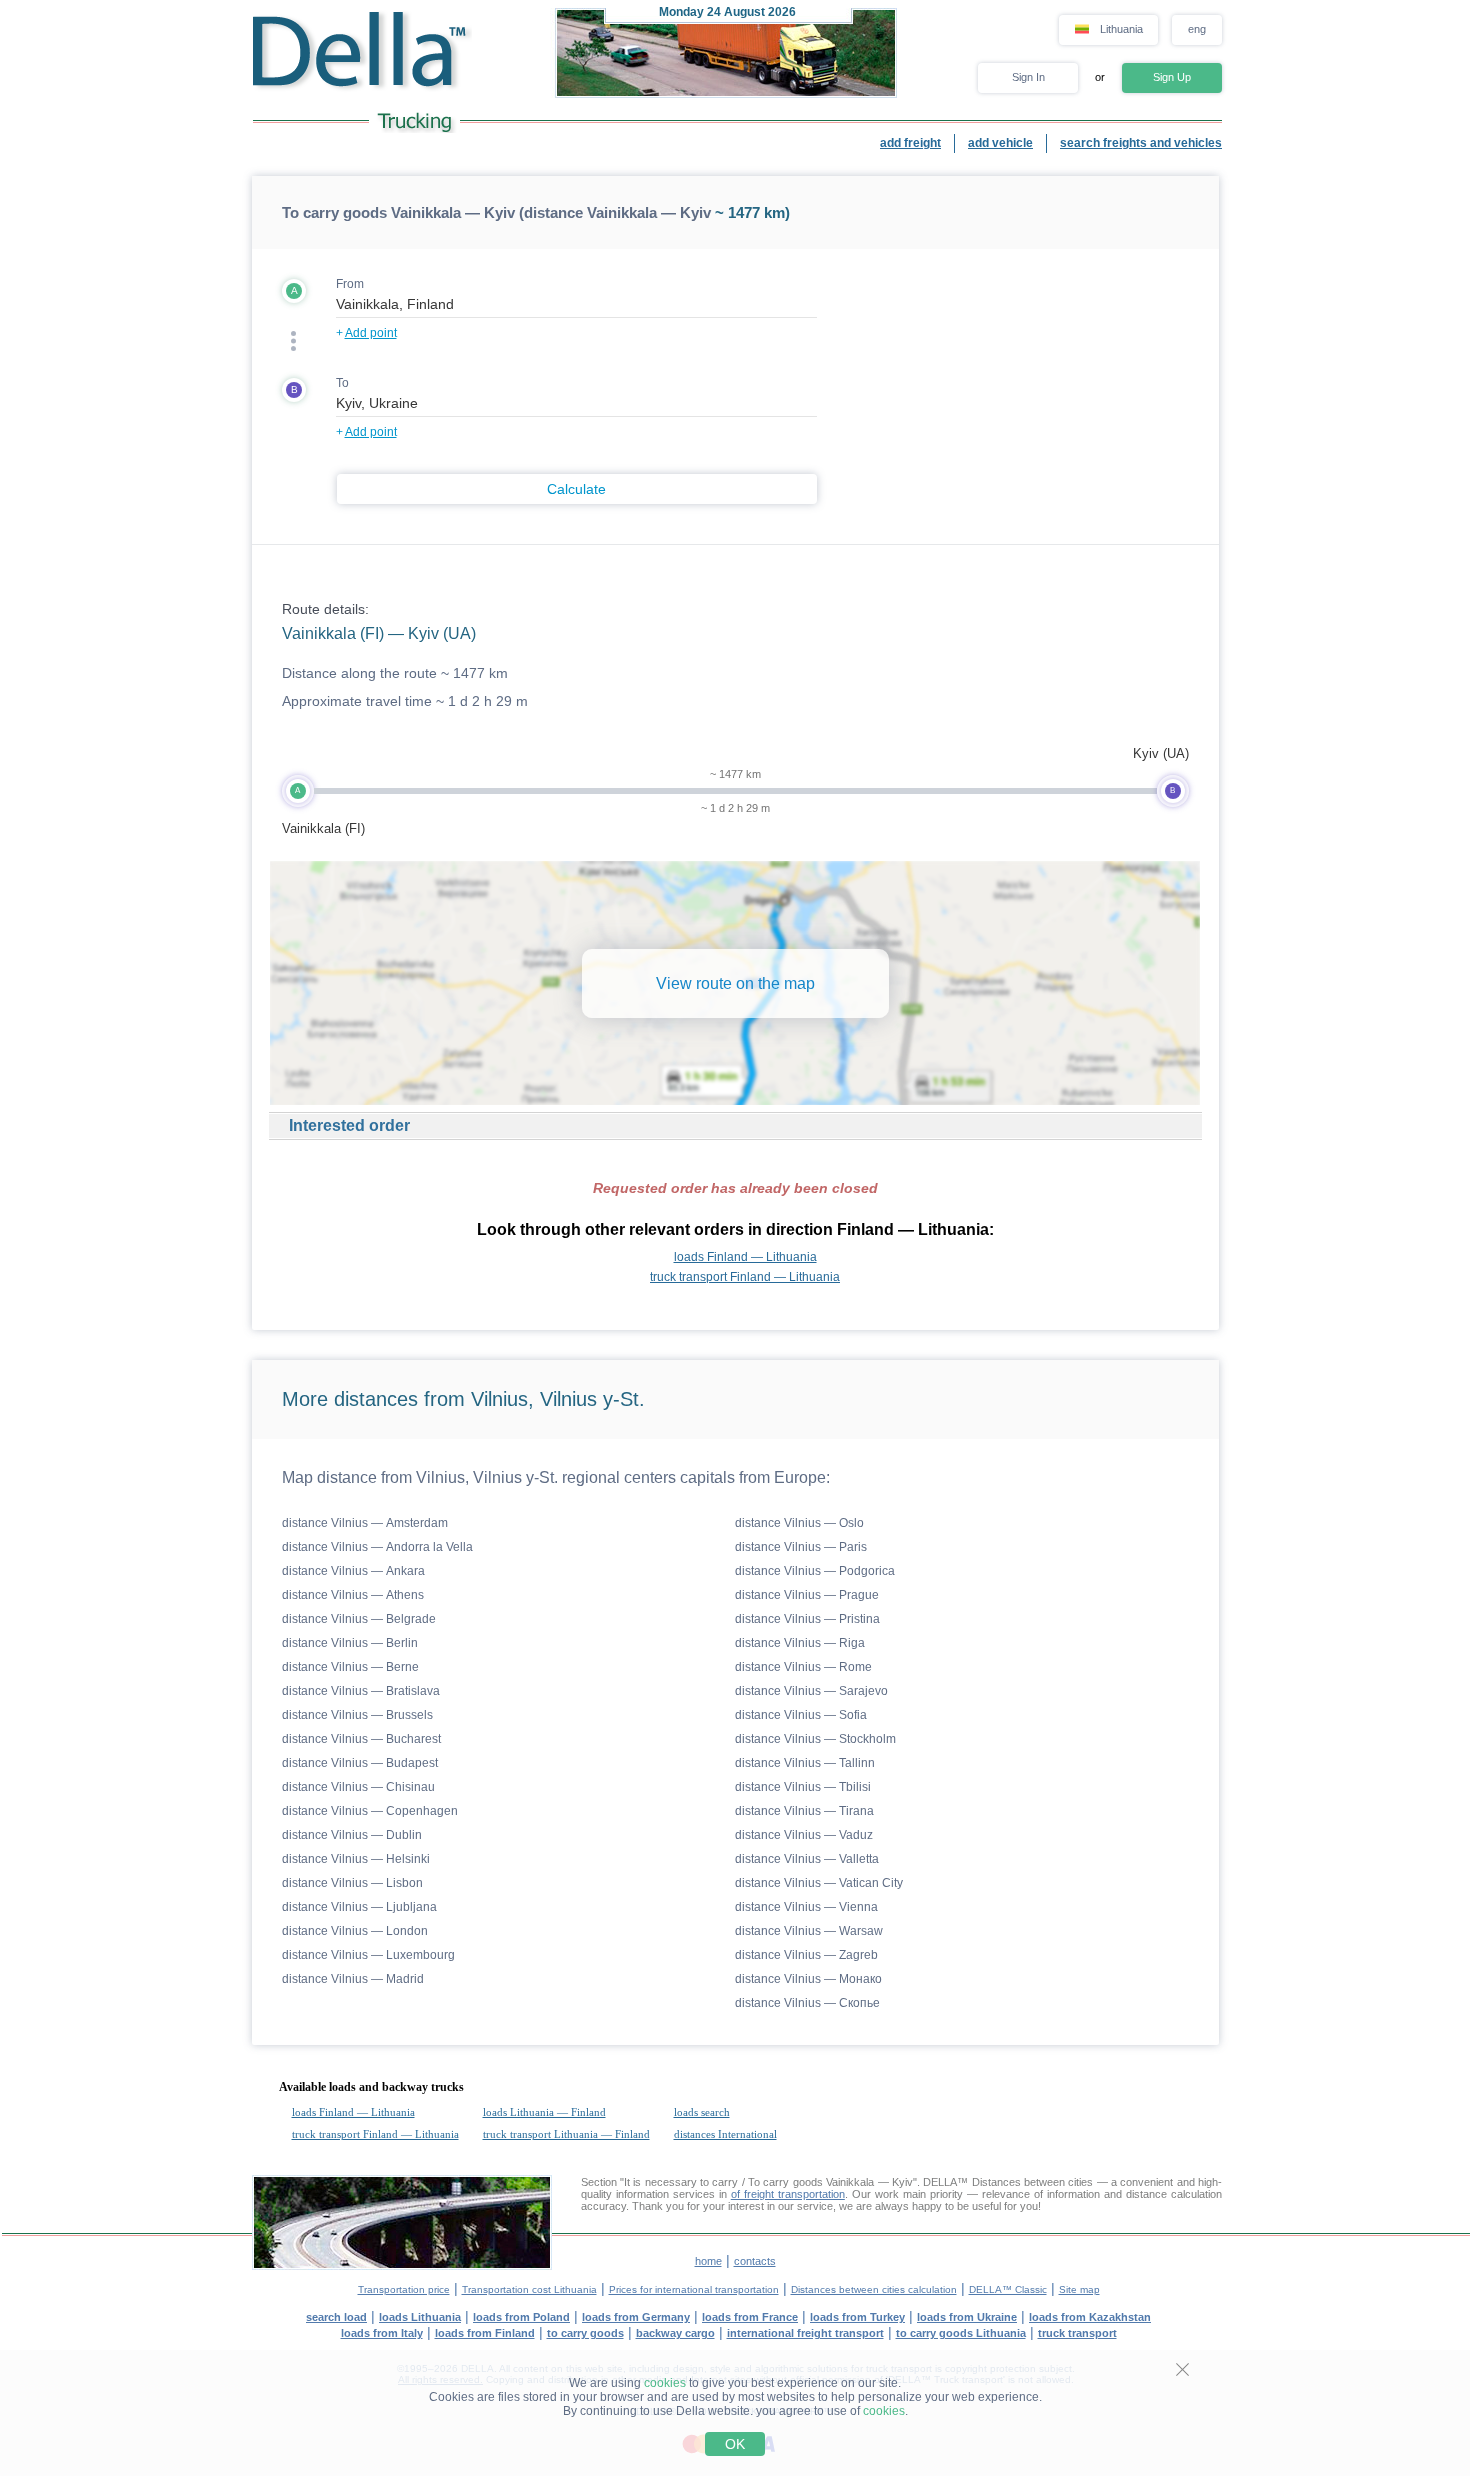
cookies (665, 2383)
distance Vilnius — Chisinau (358, 1787)
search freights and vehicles (1141, 143)
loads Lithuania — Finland (544, 2112)
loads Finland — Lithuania (745, 1257)
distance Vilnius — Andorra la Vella (377, 1547)
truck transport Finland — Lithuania (745, 1277)
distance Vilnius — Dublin (352, 1835)
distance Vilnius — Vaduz (804, 1835)
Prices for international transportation (694, 2289)
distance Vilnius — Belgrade (359, 1619)
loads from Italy (382, 2333)
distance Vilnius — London (355, 1931)
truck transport (1077, 2333)
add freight (910, 143)
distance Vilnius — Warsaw (809, 1931)
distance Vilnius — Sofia (801, 1715)
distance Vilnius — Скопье (807, 2003)
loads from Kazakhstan (1090, 2317)
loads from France (750, 2317)
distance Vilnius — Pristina (807, 1619)
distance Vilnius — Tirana (804, 1811)
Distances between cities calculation (874, 2289)
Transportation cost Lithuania (529, 2289)
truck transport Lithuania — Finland (566, 2134)
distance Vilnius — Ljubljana (359, 1907)
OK (735, 2444)
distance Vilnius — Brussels (357, 1715)
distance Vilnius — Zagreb (806, 1955)
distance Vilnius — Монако (808, 1979)
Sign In (1028, 77)
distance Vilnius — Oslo (799, 1523)
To (342, 383)
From (350, 284)
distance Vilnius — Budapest (360, 1763)
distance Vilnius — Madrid (353, 1979)
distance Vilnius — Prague (807, 1595)
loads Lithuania (420, 2317)
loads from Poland (521, 2317)
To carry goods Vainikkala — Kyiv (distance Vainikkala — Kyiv (496, 212)
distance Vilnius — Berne (350, 1667)
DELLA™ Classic (1008, 2289)
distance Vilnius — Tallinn (805, 1763)
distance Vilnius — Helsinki (356, 1859)
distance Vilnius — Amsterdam (365, 1523)
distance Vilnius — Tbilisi (803, 1787)
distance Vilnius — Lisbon (352, 1883)
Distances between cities (1033, 2182)
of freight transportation (788, 2194)
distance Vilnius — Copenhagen (370, 1811)
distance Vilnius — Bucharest (361, 1739)
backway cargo (675, 2333)
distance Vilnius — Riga (800, 1643)
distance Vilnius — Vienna (806, 1907)
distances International (725, 2134)
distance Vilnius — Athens (353, 1595)
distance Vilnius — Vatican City (819, 1883)
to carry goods (585, 2333)
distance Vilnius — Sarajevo (811, 1691)
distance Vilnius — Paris (801, 1547)
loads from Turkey (857, 2317)
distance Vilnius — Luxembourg (368, 1955)
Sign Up (1172, 77)
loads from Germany (636, 2317)
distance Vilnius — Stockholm (815, 1739)
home (708, 2261)
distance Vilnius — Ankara (353, 1571)
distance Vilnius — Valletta (807, 1859)
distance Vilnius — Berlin (350, 1643)
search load (336, 2317)
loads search (702, 2112)
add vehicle (1000, 143)
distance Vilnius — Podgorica (815, 1571)
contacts (755, 2261)
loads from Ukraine (967, 2317)
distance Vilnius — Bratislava (361, 1691)
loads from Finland (485, 2333)
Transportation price (404, 2289)
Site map (1079, 2289)
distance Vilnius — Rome (803, 1667)
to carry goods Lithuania (961, 2333)
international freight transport (805, 2333)
